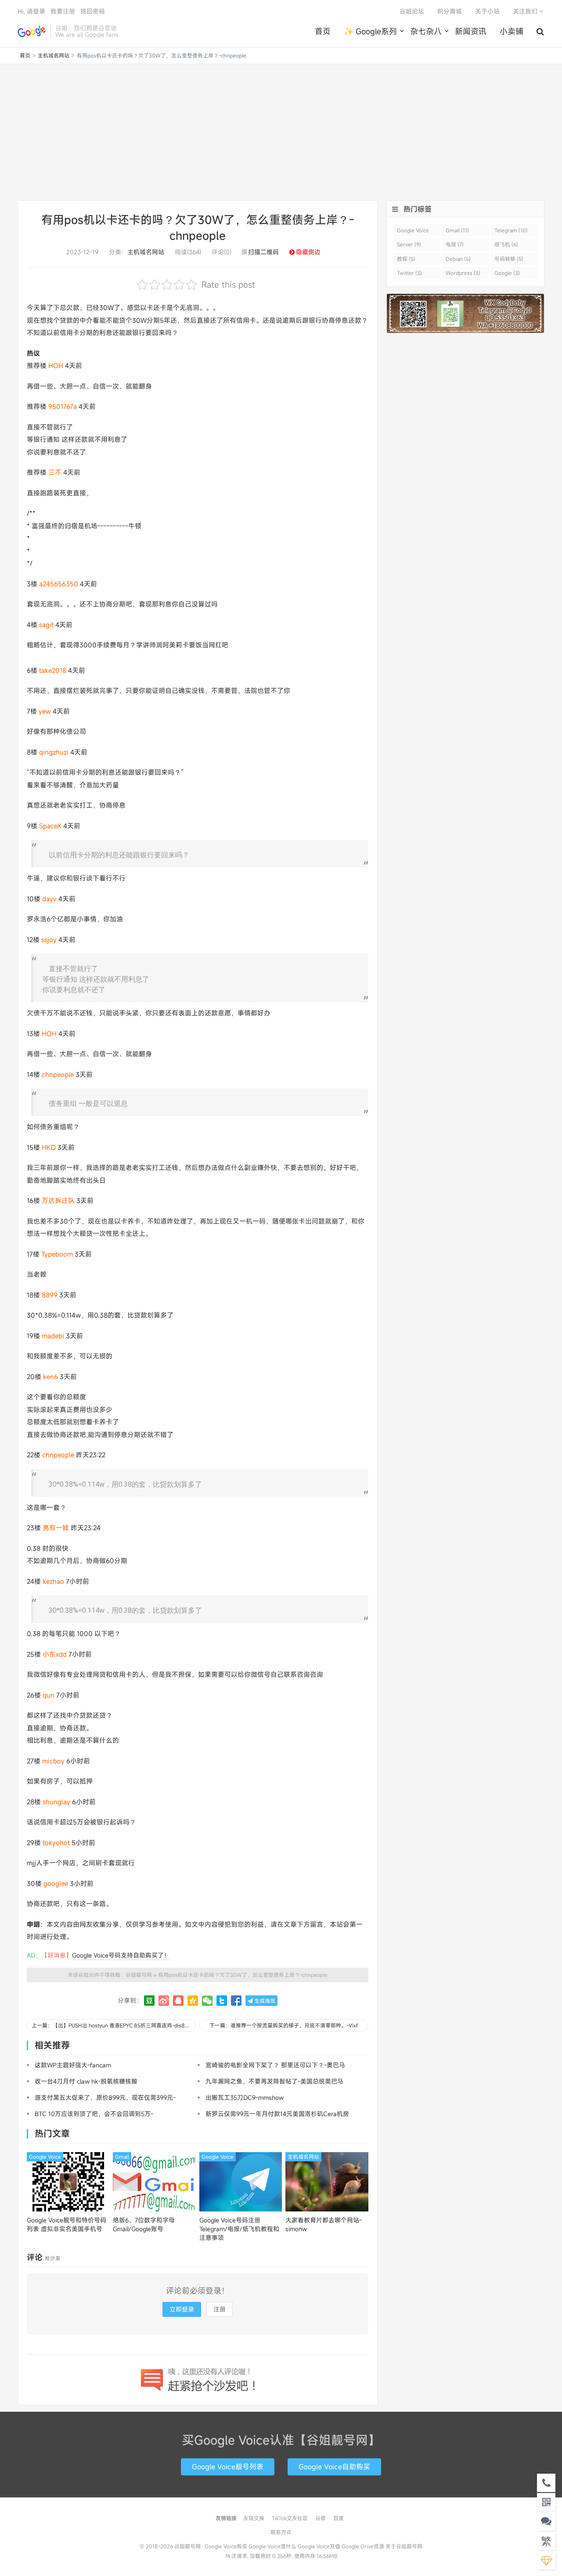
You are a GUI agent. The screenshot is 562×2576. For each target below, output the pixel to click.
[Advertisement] (281, 132)
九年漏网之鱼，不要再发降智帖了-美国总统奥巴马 (274, 2081)
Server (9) (409, 244)
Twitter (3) (409, 273)
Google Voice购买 (226, 2546)
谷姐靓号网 (32, 31)
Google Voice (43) (413, 232)
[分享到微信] (207, 2001)
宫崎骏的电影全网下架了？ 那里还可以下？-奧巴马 (275, 2065)
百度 (339, 2518)
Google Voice (45, 2157)
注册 (220, 2309)
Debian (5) (458, 259)
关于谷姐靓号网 (404, 2546)
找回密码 (93, 11)
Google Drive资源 (363, 2546)
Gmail (122, 2157)
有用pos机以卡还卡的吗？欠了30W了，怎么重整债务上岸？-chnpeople (243, 1975)
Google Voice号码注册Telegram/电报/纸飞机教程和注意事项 (239, 2229)
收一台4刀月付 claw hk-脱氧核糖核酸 (86, 2081)
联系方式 (281, 2532)
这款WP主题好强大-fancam (73, 2065)
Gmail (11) (457, 230)
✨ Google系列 (370, 31)
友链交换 (254, 2518)
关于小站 (487, 11)
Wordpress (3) (463, 273)
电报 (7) (455, 244)
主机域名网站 (54, 55)
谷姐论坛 (412, 11)
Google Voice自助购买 (334, 2467)
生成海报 (264, 2001)
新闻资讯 (471, 31)
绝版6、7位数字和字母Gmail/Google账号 (144, 2224)
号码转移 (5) (509, 259)
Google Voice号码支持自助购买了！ (121, 1955)
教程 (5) (406, 259)
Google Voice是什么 (272, 2546)
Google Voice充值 (319, 2546)
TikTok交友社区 (290, 2518)
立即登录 (182, 2309)
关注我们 (526, 11)
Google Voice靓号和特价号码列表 (67, 2224)
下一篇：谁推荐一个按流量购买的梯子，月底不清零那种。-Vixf (284, 2025)
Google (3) (507, 273)
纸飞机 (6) (506, 244)
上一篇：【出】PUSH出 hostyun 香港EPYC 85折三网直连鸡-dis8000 (113, 2025)
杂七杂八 (426, 31)
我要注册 (63, 11)
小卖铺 (512, 31)
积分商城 (450, 11)
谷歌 (321, 2518)
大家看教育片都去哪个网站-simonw (324, 2224)
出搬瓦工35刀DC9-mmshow (245, 2097)
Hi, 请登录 (31, 11)
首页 (323, 31)
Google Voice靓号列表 (228, 2467)
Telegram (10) (511, 230)
